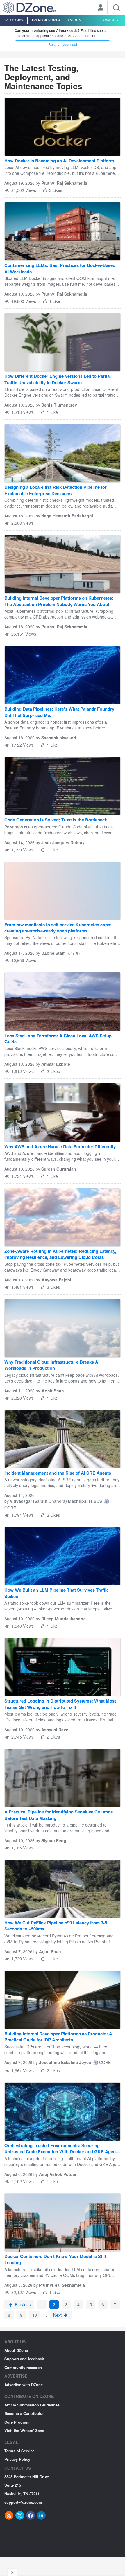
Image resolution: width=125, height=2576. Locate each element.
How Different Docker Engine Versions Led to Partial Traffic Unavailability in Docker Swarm (58, 379)
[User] (101, 8)
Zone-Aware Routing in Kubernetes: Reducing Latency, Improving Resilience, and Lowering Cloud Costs (60, 1254)
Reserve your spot (63, 44)
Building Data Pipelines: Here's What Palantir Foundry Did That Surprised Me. (59, 712)
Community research (23, 2367)
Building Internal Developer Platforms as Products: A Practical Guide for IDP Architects (58, 2037)
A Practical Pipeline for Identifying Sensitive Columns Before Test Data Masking (59, 1815)
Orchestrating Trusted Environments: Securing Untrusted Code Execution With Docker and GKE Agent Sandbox (61, 2149)
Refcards (14, 20)
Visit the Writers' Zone (24, 2430)
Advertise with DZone (24, 2384)
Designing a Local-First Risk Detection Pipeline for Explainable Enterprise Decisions (56, 490)
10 (35, 2315)
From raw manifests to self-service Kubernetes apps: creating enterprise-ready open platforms (58, 928)
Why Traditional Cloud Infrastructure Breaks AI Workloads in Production (52, 1365)
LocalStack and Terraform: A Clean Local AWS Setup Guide (58, 1039)
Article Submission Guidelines (32, 2405)
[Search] (116, 8)
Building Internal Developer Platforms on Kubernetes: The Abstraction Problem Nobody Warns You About (59, 601)
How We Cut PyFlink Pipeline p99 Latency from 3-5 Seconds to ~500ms (56, 1926)
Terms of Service (19, 2451)
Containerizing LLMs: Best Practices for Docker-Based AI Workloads (60, 268)
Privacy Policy (17, 2459)
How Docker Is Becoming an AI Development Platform (59, 161)
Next (58, 2315)
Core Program (17, 2422)
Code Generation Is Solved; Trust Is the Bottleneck (56, 820)
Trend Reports (46, 20)
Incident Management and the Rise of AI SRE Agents (58, 1473)
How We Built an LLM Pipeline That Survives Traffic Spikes (57, 1593)
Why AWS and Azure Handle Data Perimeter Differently (60, 1147)
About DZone (16, 2350)
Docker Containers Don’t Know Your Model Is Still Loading (55, 2259)
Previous (22, 2304)
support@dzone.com (23, 2502)
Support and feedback (24, 2359)
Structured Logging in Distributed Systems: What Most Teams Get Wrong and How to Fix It (60, 1704)
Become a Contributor (24, 2413)
